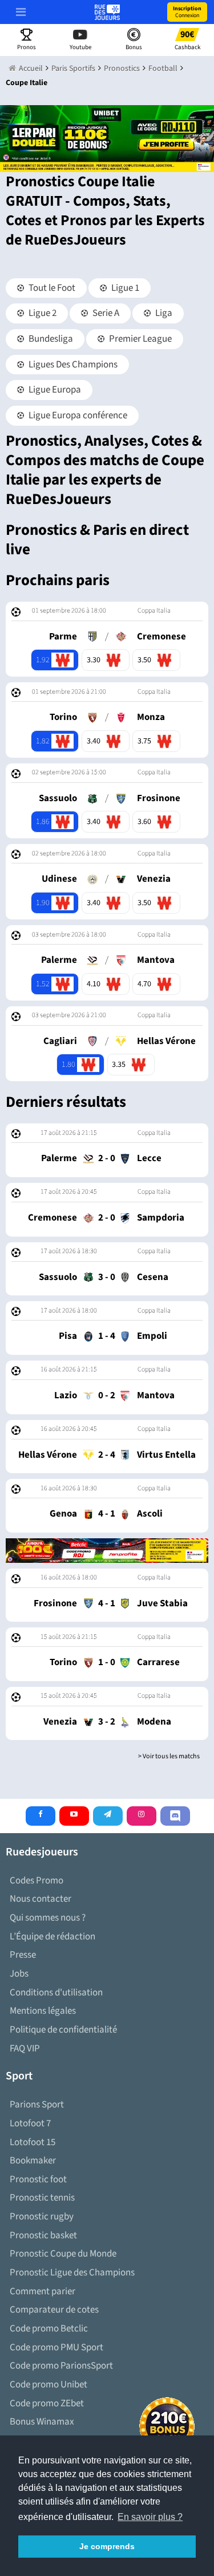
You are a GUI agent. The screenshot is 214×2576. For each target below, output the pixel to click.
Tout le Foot (51, 288)
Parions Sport (37, 2105)
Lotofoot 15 (33, 2142)
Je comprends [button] (107, 2546)
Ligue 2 (42, 313)
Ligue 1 (124, 288)
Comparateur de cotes (54, 2310)
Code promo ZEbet (47, 2403)
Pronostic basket (43, 2235)
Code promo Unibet (49, 2385)
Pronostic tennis (42, 2198)
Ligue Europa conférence (77, 415)
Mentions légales (43, 2011)
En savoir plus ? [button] (150, 2517)
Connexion (187, 12)
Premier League (140, 339)
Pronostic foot (38, 2179)
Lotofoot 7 (30, 2123)
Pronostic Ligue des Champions (72, 2273)
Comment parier (43, 2291)
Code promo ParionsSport (61, 2366)
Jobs (19, 1974)
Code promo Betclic (49, 2329)
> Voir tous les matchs (169, 1756)
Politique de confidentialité (63, 2030)
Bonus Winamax (42, 2422)
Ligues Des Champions (72, 365)
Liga (163, 313)
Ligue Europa (54, 390)
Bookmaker (33, 2161)
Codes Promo (37, 1881)
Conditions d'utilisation (56, 1993)
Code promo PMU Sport (56, 2347)
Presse (23, 1955)
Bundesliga (50, 339)
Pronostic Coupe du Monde (63, 2254)
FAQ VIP (25, 2049)
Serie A (105, 313)
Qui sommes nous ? (48, 1918)
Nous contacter (41, 1899)
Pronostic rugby (42, 2217)
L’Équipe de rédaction (53, 1937)
